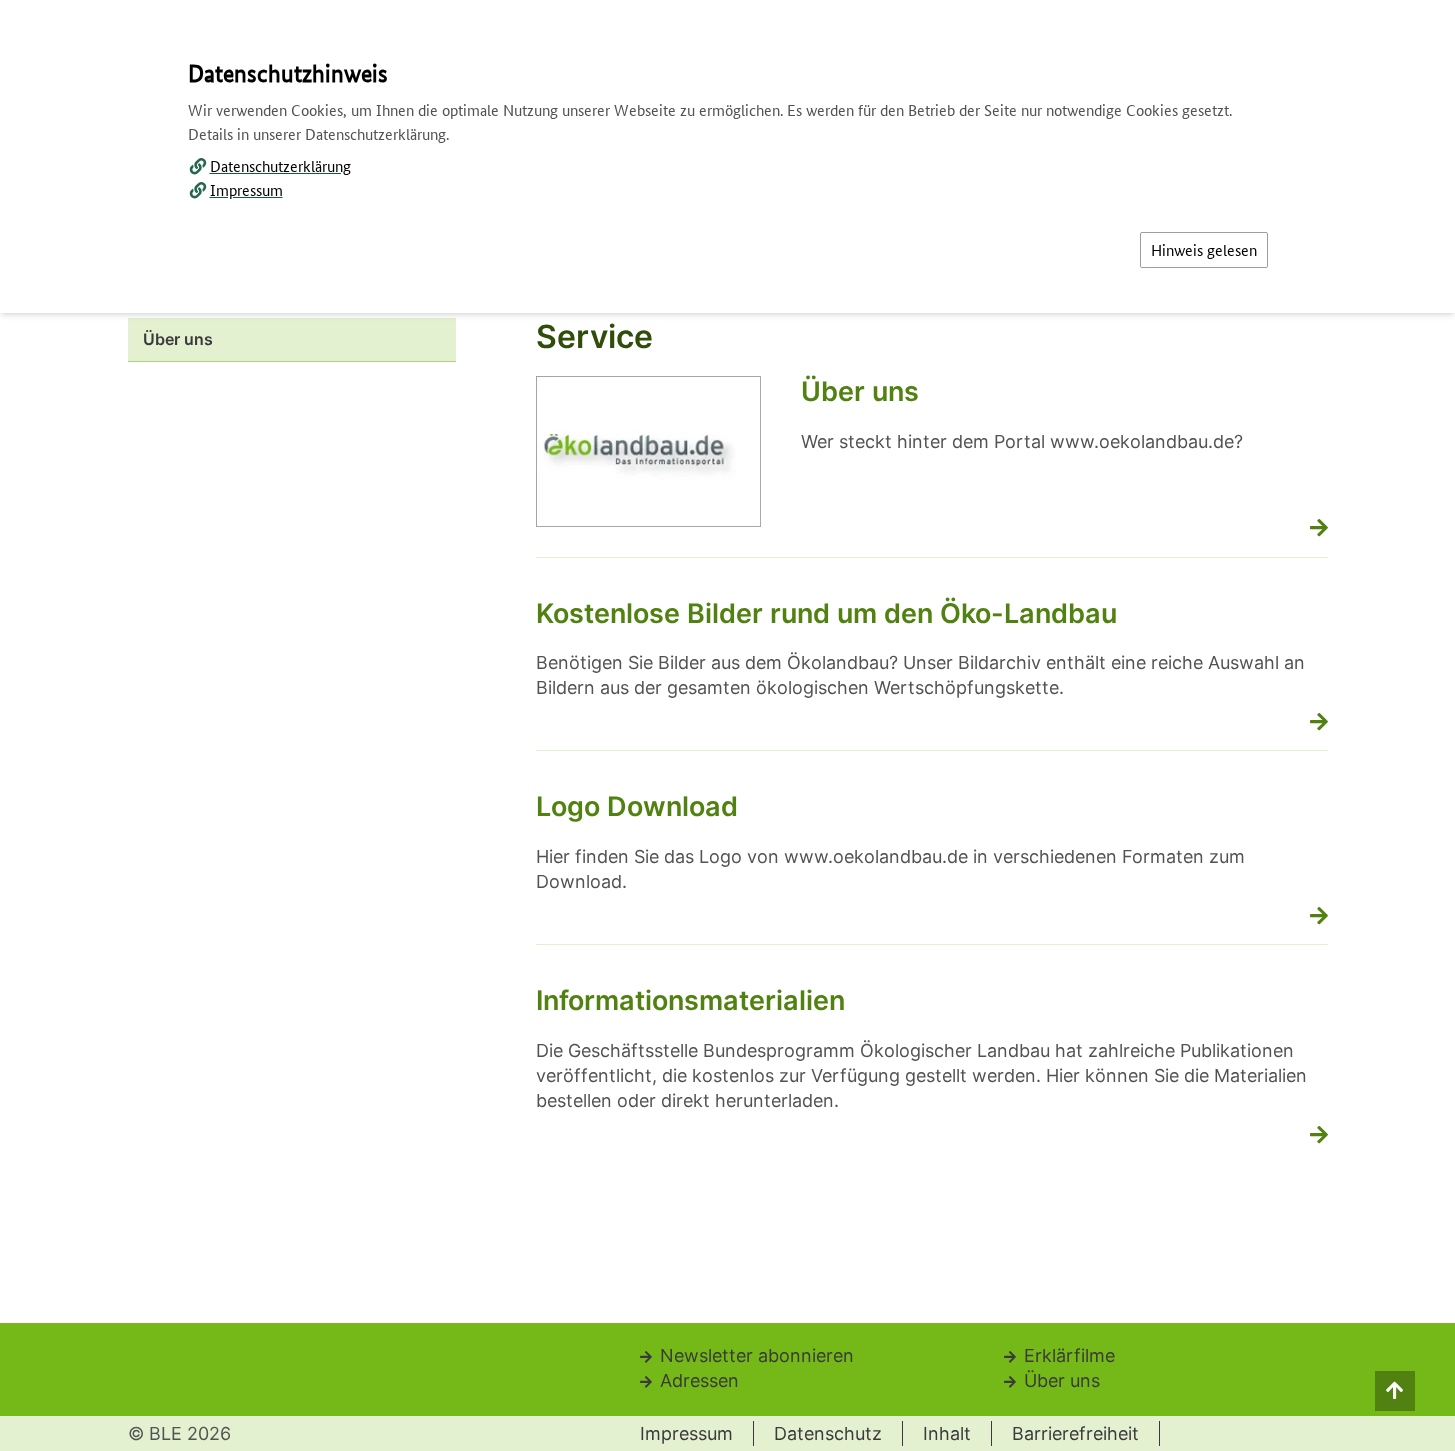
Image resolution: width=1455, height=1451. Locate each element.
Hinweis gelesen (1204, 249)
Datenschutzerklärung (280, 165)
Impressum (246, 189)
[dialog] (727, 725)
